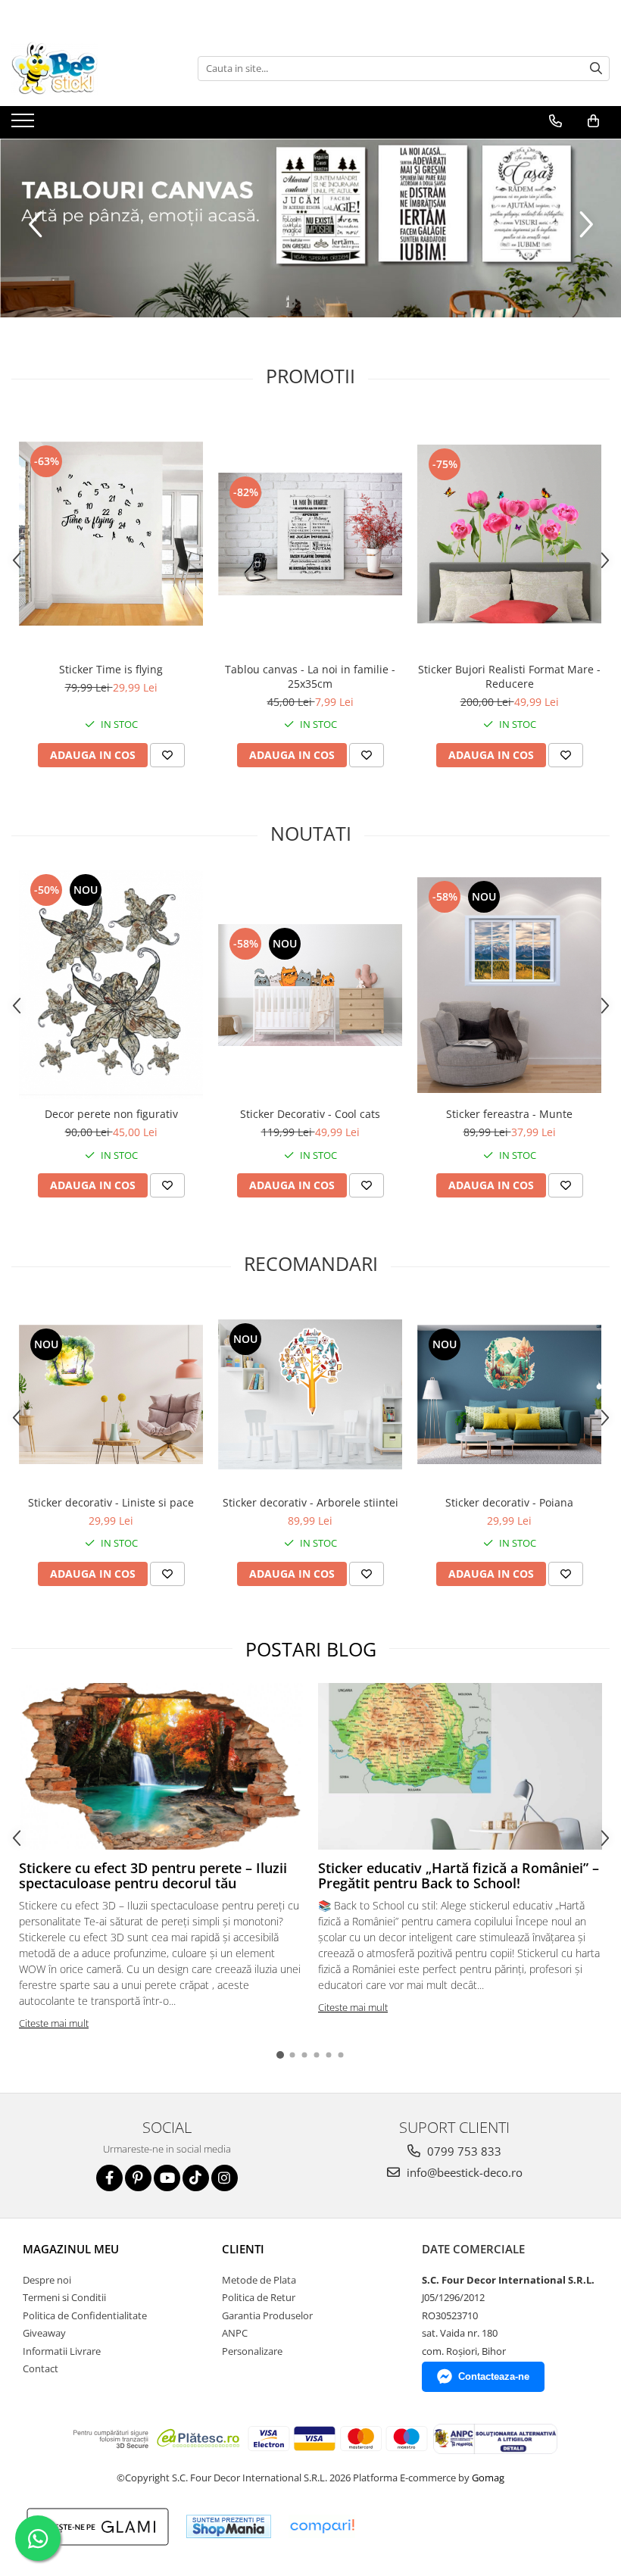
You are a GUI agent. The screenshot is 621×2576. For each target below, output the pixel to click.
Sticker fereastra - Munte (509, 1114)
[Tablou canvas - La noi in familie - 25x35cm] (310, 534)
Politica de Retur (259, 2297)
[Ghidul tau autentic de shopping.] (322, 2526)
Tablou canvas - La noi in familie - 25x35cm (310, 676)
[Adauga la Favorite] (167, 755)
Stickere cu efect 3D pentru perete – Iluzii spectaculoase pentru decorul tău (153, 1875)
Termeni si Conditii (64, 2297)
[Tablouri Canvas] (310, 228)
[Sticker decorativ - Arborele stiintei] (310, 1394)
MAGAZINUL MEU (71, 2249)
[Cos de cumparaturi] (593, 121)
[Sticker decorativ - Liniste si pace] (111, 1394)
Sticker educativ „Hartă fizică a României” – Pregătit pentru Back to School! (459, 1875)
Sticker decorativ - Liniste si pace (111, 1502)
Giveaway (44, 2333)
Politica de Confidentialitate (85, 2315)
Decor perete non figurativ (111, 1114)
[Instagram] (225, 2178)
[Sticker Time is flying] (111, 534)
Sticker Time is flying (111, 669)
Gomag (487, 2478)
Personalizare (252, 2351)
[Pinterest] (138, 2178)
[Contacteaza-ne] (555, 121)
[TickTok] (196, 2178)
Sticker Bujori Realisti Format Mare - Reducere (509, 676)
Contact (41, 2368)
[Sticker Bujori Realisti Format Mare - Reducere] (509, 534)
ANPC (235, 2333)
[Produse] (25, 125)
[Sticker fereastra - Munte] (509, 985)
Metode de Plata (259, 2280)
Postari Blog (311, 1649)
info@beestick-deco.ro (463, 2172)
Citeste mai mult (54, 2023)
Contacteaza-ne (494, 2376)
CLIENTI (243, 2249)
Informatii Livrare (62, 2351)
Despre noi (47, 2280)
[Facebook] (109, 2178)
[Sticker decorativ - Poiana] (509, 1394)
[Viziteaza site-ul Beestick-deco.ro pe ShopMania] (229, 2526)
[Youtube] (167, 2178)
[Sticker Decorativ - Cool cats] (310, 985)
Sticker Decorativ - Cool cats (310, 1114)
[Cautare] (596, 69)
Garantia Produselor (267, 2315)
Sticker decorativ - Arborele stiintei (310, 1502)
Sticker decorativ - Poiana (509, 1502)
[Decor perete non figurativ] (111, 985)
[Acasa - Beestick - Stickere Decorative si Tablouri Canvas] (87, 68)
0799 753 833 (463, 2151)
